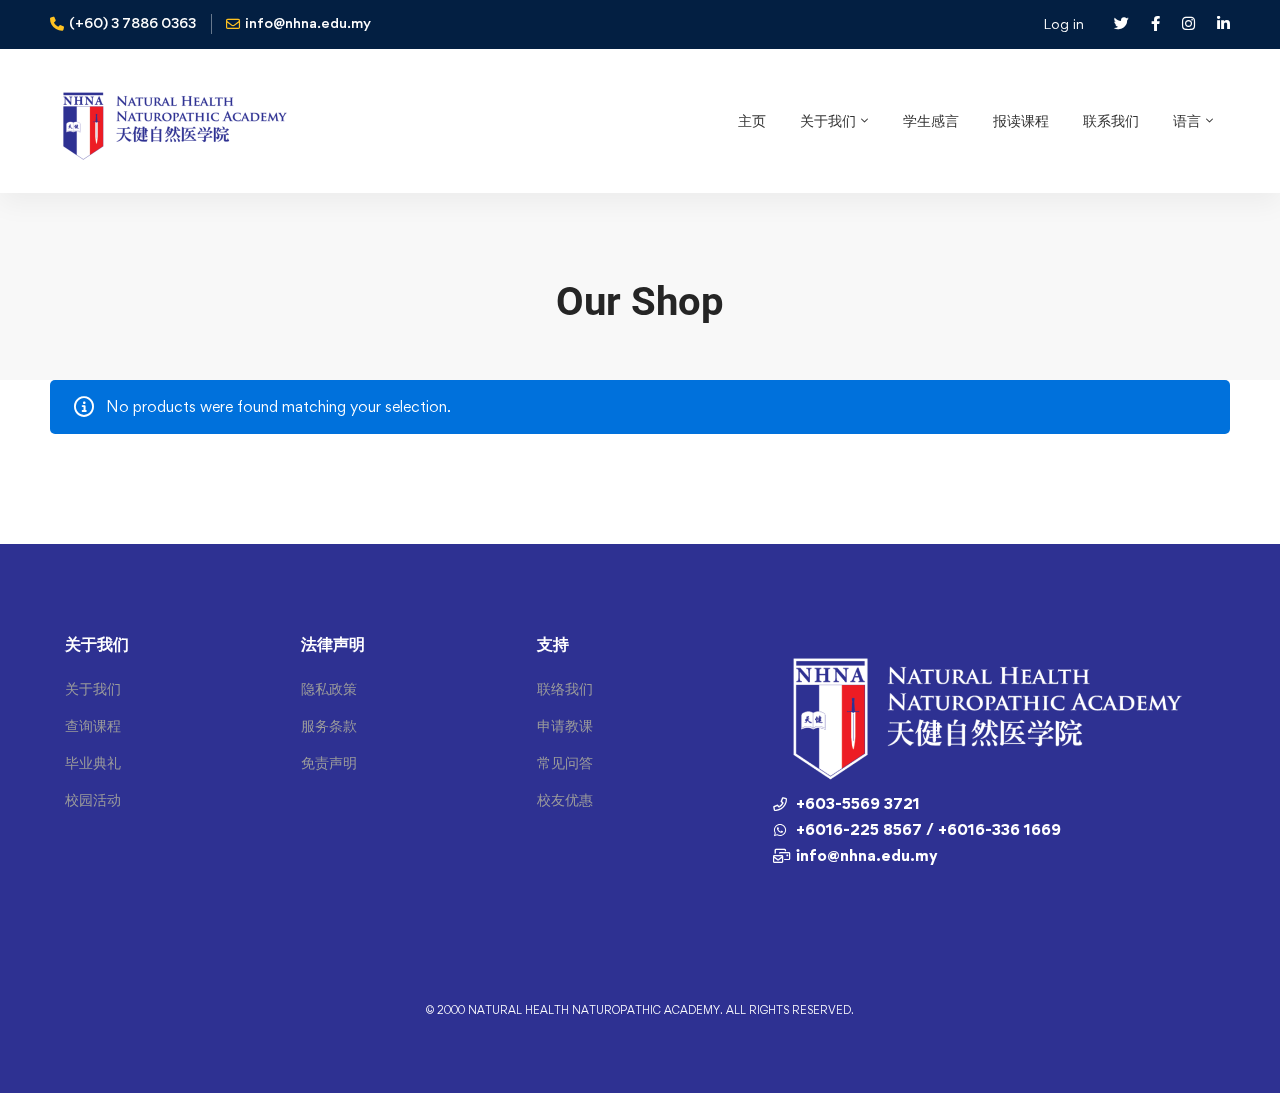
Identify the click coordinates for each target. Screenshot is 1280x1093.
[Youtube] (799, 898)
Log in (1063, 23)
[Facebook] (773, 898)
